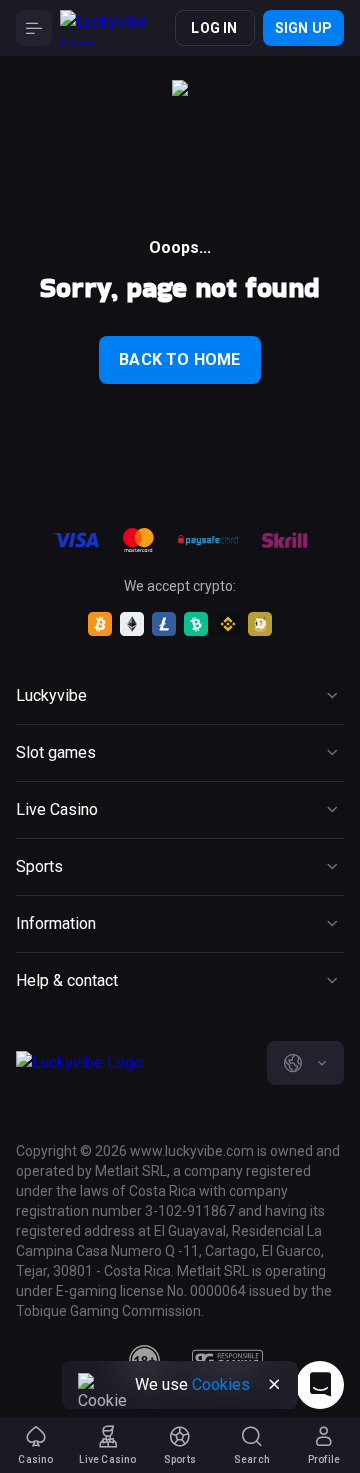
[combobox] (305, 1063)
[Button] (34, 28)
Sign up (303, 28)
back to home (179, 359)
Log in (214, 28)
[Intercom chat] (320, 1385)
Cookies (221, 1384)
